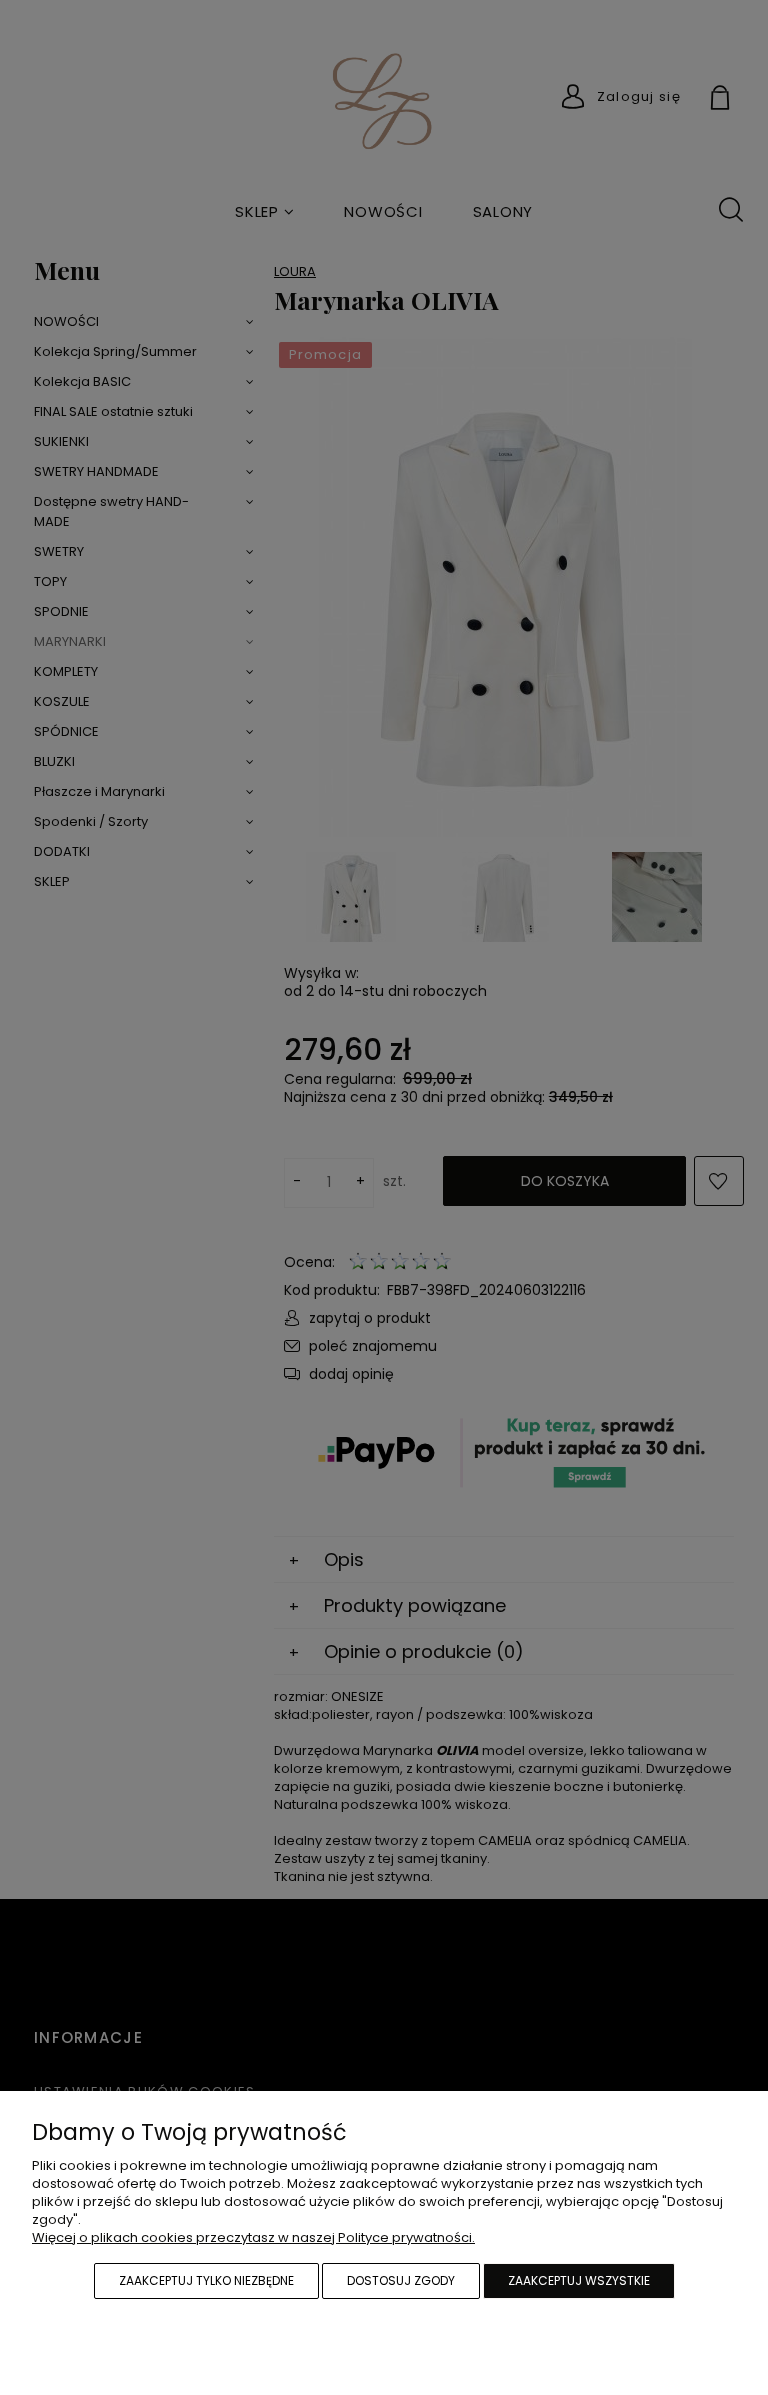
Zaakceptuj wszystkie (579, 2280)
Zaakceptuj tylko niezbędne (206, 2280)
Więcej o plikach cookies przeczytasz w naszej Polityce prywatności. (253, 2237)
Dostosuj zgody (401, 2280)
